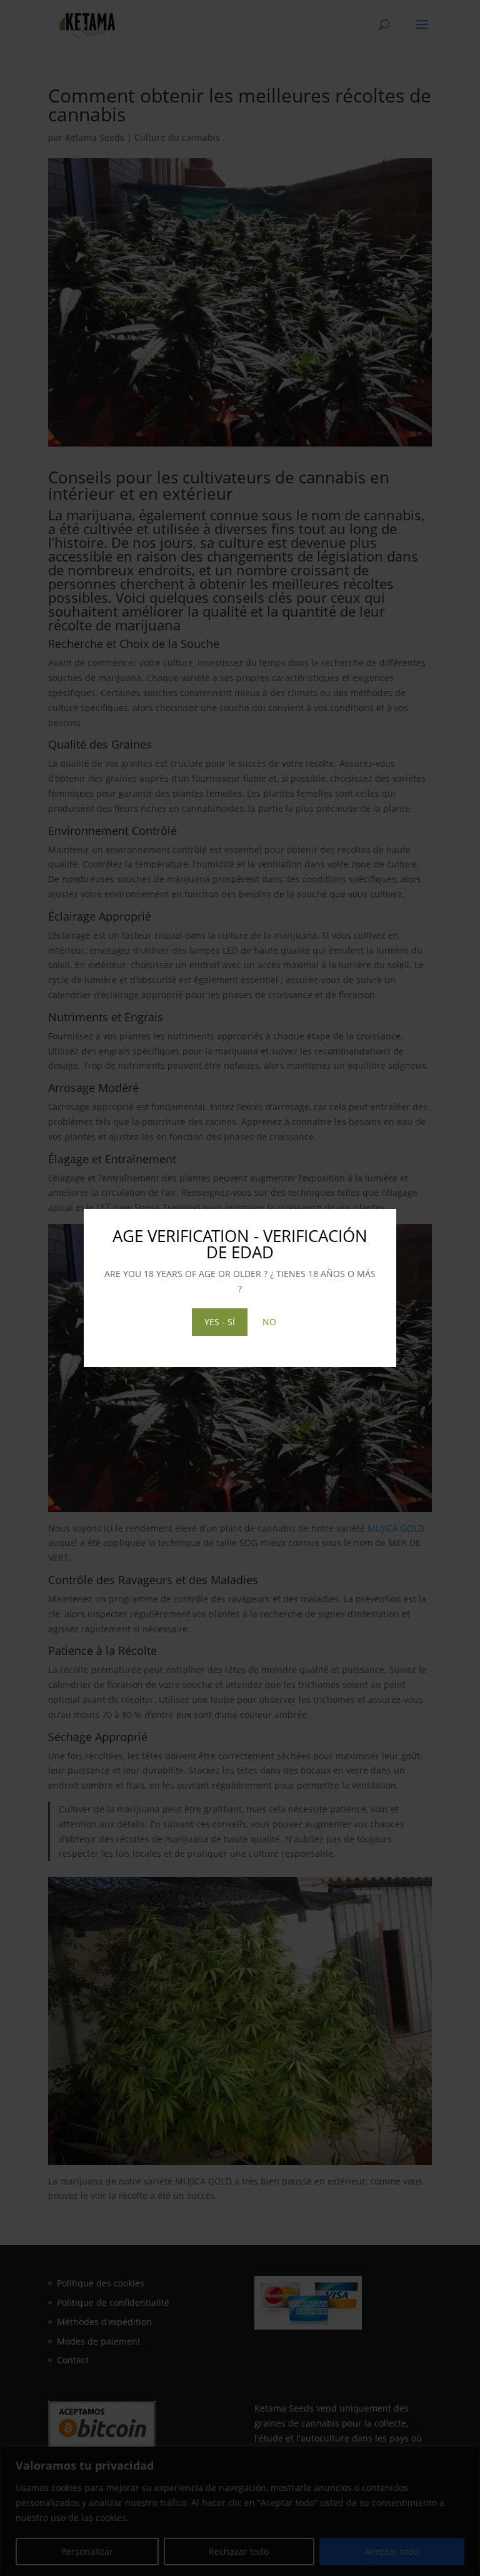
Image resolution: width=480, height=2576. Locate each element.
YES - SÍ (220, 1322)
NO (269, 1322)
